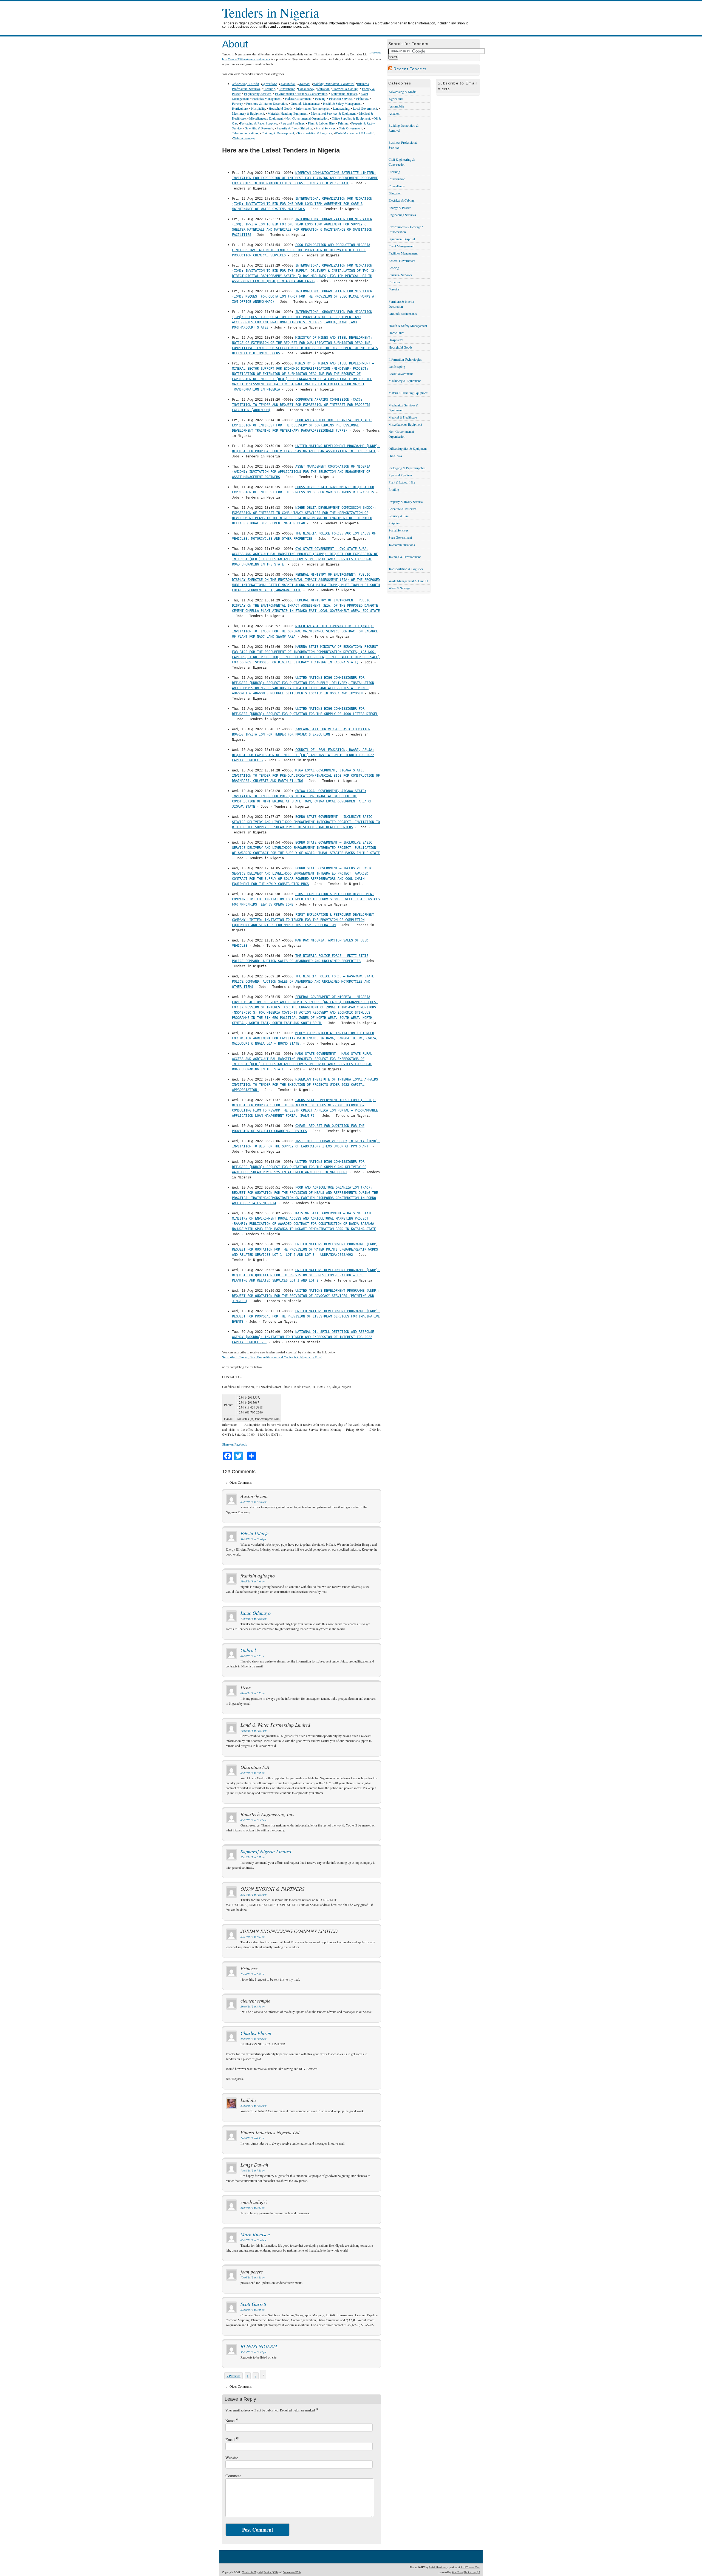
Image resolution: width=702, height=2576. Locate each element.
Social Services (325, 128)
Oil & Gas (395, 456)
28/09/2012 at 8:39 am (253, 2007)
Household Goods (281, 108)
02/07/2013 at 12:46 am (254, 1502)
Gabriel (248, 1650)
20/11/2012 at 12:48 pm (254, 1895)
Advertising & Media (246, 84)
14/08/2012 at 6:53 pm (253, 2138)
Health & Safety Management (342, 103)
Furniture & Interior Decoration (267, 103)
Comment (233, 2476)
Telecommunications (245, 133)
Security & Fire (287, 128)
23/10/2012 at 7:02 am (253, 1974)
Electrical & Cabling (345, 89)
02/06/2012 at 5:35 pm (253, 2310)
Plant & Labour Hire (321, 123)
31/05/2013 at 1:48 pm (253, 1581)
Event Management (401, 246)
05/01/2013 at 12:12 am (254, 1820)
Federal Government (298, 98)
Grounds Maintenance (305, 103)
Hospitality (258, 108)
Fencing (320, 98)
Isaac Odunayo (256, 1613)
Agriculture (269, 84)
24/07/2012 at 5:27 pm (253, 2208)
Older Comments (239, 1482)
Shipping (306, 128)
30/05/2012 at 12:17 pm (254, 2352)
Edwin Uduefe (254, 1533)
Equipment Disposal (344, 94)
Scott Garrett (253, 2304)
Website (232, 2458)
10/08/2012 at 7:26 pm (253, 2171)
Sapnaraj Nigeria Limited (266, 1851)
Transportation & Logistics (315, 133)
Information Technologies (313, 108)
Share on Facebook (235, 1444)
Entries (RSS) (271, 2572)
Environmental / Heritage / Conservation (301, 94)
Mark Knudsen (255, 2234)
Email (232, 2440)
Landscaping (341, 108)
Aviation (304, 84)
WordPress (457, 2572)
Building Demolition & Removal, (334, 84)
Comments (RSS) (292, 2572)
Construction (287, 89)
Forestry (237, 103)
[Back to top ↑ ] (472, 2572)
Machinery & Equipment (248, 113)
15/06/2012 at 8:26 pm (253, 2277)
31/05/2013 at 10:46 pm (254, 1539)
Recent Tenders (410, 69)
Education (323, 89)
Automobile (288, 84)
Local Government (365, 108)
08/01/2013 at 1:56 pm (253, 1773)
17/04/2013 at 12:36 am (254, 1619)
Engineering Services (258, 94)
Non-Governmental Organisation (307, 118)
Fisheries (362, 98)
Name (232, 2421)
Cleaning (269, 89)
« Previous (233, 2376)
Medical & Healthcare (403, 417)
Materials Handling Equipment (288, 113)
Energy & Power (400, 208)
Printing (343, 123)
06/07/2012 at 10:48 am (254, 2240)
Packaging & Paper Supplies (258, 123)
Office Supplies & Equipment (351, 118)
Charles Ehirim (256, 2033)
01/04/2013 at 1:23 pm (253, 1656)
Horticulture (240, 108)
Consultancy (306, 89)
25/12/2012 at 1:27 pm (253, 1857)
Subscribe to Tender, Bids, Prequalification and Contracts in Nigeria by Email (272, 1357)
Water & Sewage (244, 138)
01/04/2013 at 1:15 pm (253, 1693)
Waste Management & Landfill (355, 133)
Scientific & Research (259, 128)
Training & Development (278, 133)
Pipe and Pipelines (292, 123)
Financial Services (341, 98)
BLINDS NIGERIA (259, 2346)
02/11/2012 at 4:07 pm (253, 1937)
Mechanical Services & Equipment (333, 113)
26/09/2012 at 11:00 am (254, 2039)
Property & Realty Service (406, 502)
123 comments (375, 53)
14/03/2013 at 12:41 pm (254, 1731)
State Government (351, 128)
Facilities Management (267, 98)
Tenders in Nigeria (271, 12)
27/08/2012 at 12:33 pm (254, 2106)
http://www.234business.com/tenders (246, 59)
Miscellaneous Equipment (266, 118)
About (235, 44)
